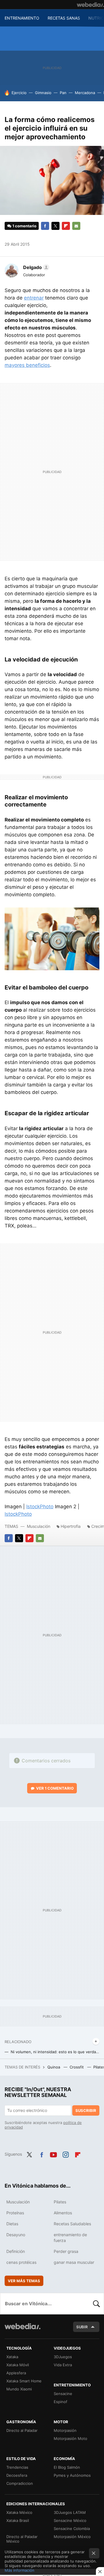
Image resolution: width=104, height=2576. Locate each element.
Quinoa (54, 2067)
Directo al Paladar (22, 2430)
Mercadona (85, 93)
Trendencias (17, 2467)
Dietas (12, 2224)
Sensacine (63, 2394)
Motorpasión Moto (70, 2438)
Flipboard (66, 226)
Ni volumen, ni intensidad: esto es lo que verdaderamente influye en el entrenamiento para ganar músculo (55, 2052)
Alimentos (63, 2213)
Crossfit (77, 2067)
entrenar (34, 298)
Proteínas (15, 2213)
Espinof (61, 2402)
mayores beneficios (27, 365)
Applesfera (16, 2373)
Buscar (96, 2304)
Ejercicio (19, 93)
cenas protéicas (21, 2262)
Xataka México (19, 2512)
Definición (16, 2251)
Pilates (60, 2202)
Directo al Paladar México (22, 2539)
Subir (82, 2327)
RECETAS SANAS (64, 18)
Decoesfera (17, 2475)
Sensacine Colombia (72, 2529)
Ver (55, 1788)
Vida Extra (63, 2365)
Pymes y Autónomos (72, 2475)
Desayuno (16, 2235)
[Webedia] (90, 5)
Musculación (39, 1526)
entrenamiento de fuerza (70, 2237)
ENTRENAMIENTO (22, 18)
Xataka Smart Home (24, 2381)
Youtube (53, 2154)
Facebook (45, 226)
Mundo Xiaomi (19, 2389)
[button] (35, 267)
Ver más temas (24, 2281)
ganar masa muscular (74, 2262)
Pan (63, 93)
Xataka (12, 2357)
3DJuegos (63, 2357)
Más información (19, 2570)
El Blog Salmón (67, 2467)
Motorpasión (65, 2430)
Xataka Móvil (18, 2365)
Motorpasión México (72, 2537)
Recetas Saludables (72, 2224)
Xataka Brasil (18, 2520)
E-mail (76, 226)
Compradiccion (20, 2483)
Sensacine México (70, 2520)
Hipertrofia (71, 1526)
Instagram (66, 2154)
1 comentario (24, 226)
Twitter (55, 226)
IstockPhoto (40, 1507)
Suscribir (86, 2110)
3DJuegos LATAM (70, 2512)
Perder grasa (66, 2251)
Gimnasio (43, 93)
